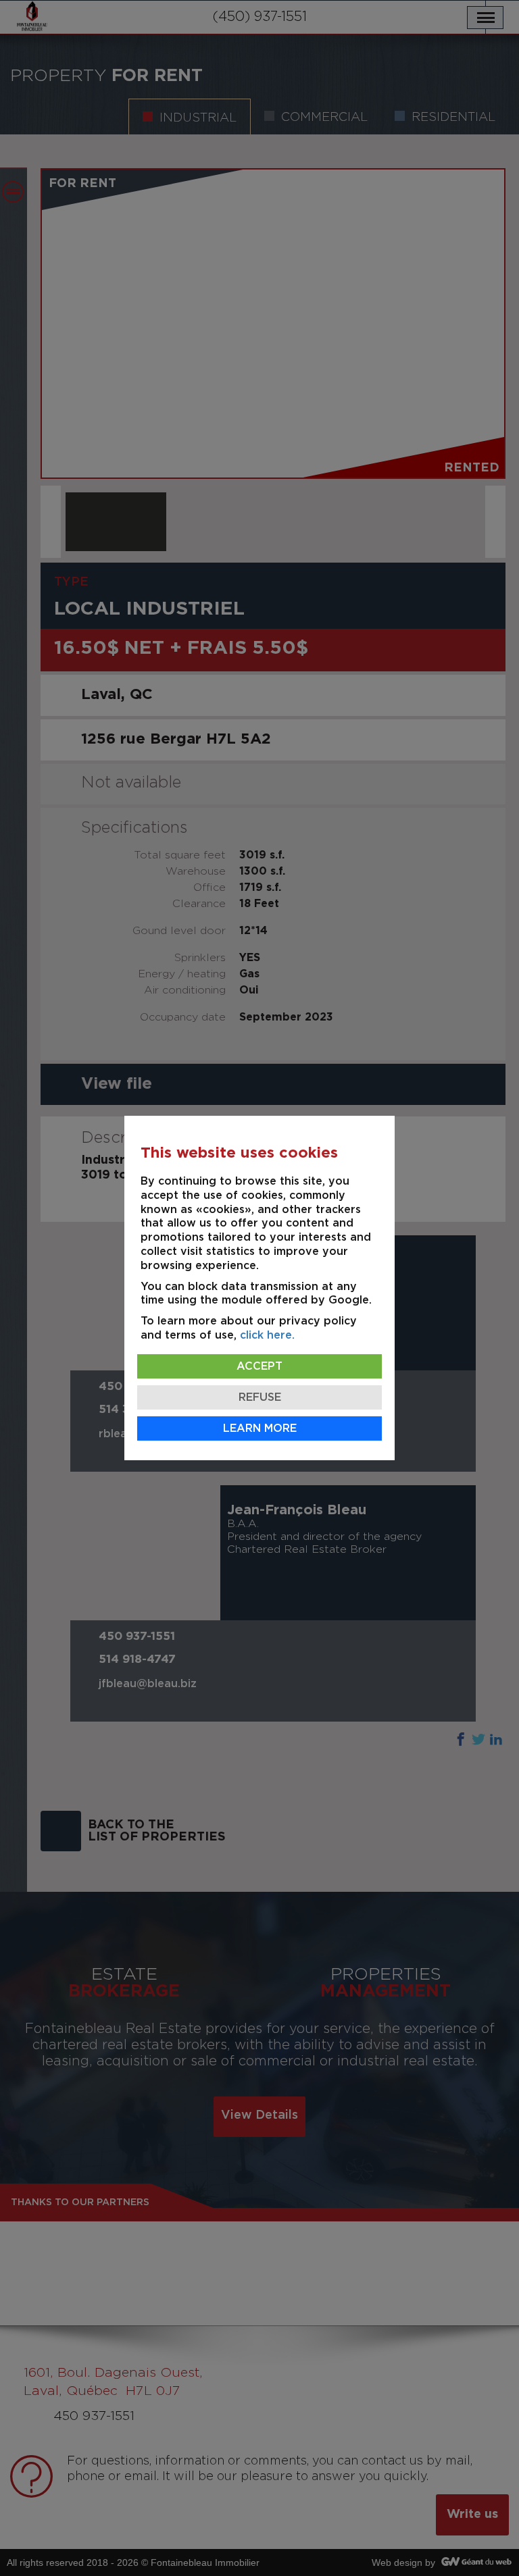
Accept (259, 1366)
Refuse (260, 1397)
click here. (267, 1335)
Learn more (260, 1428)
